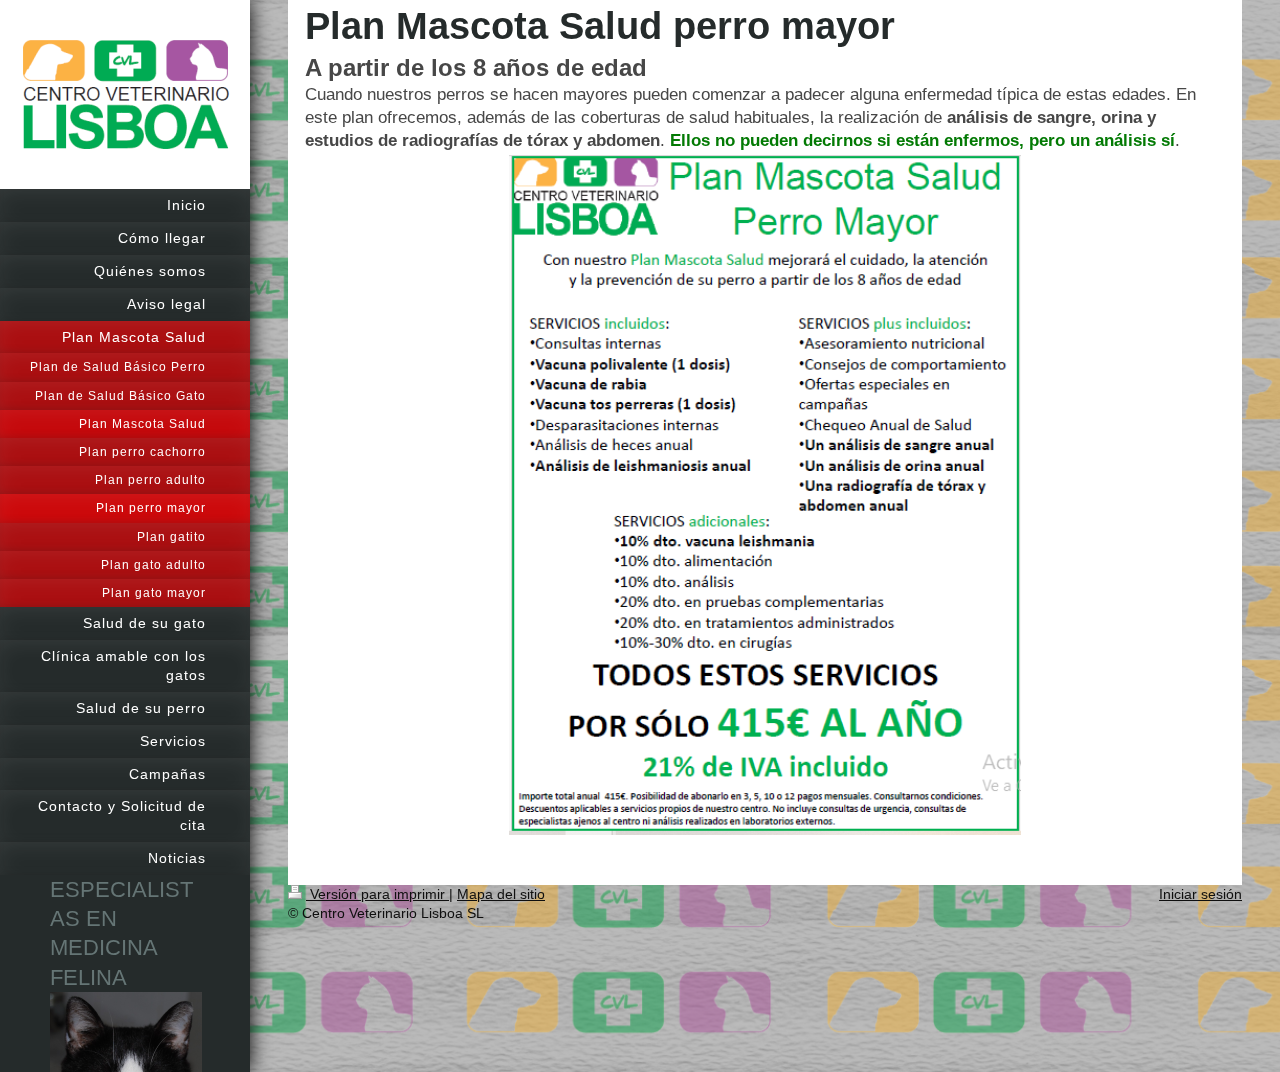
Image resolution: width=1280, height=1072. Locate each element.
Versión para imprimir (377, 894)
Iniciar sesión (1200, 894)
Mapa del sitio (501, 894)
